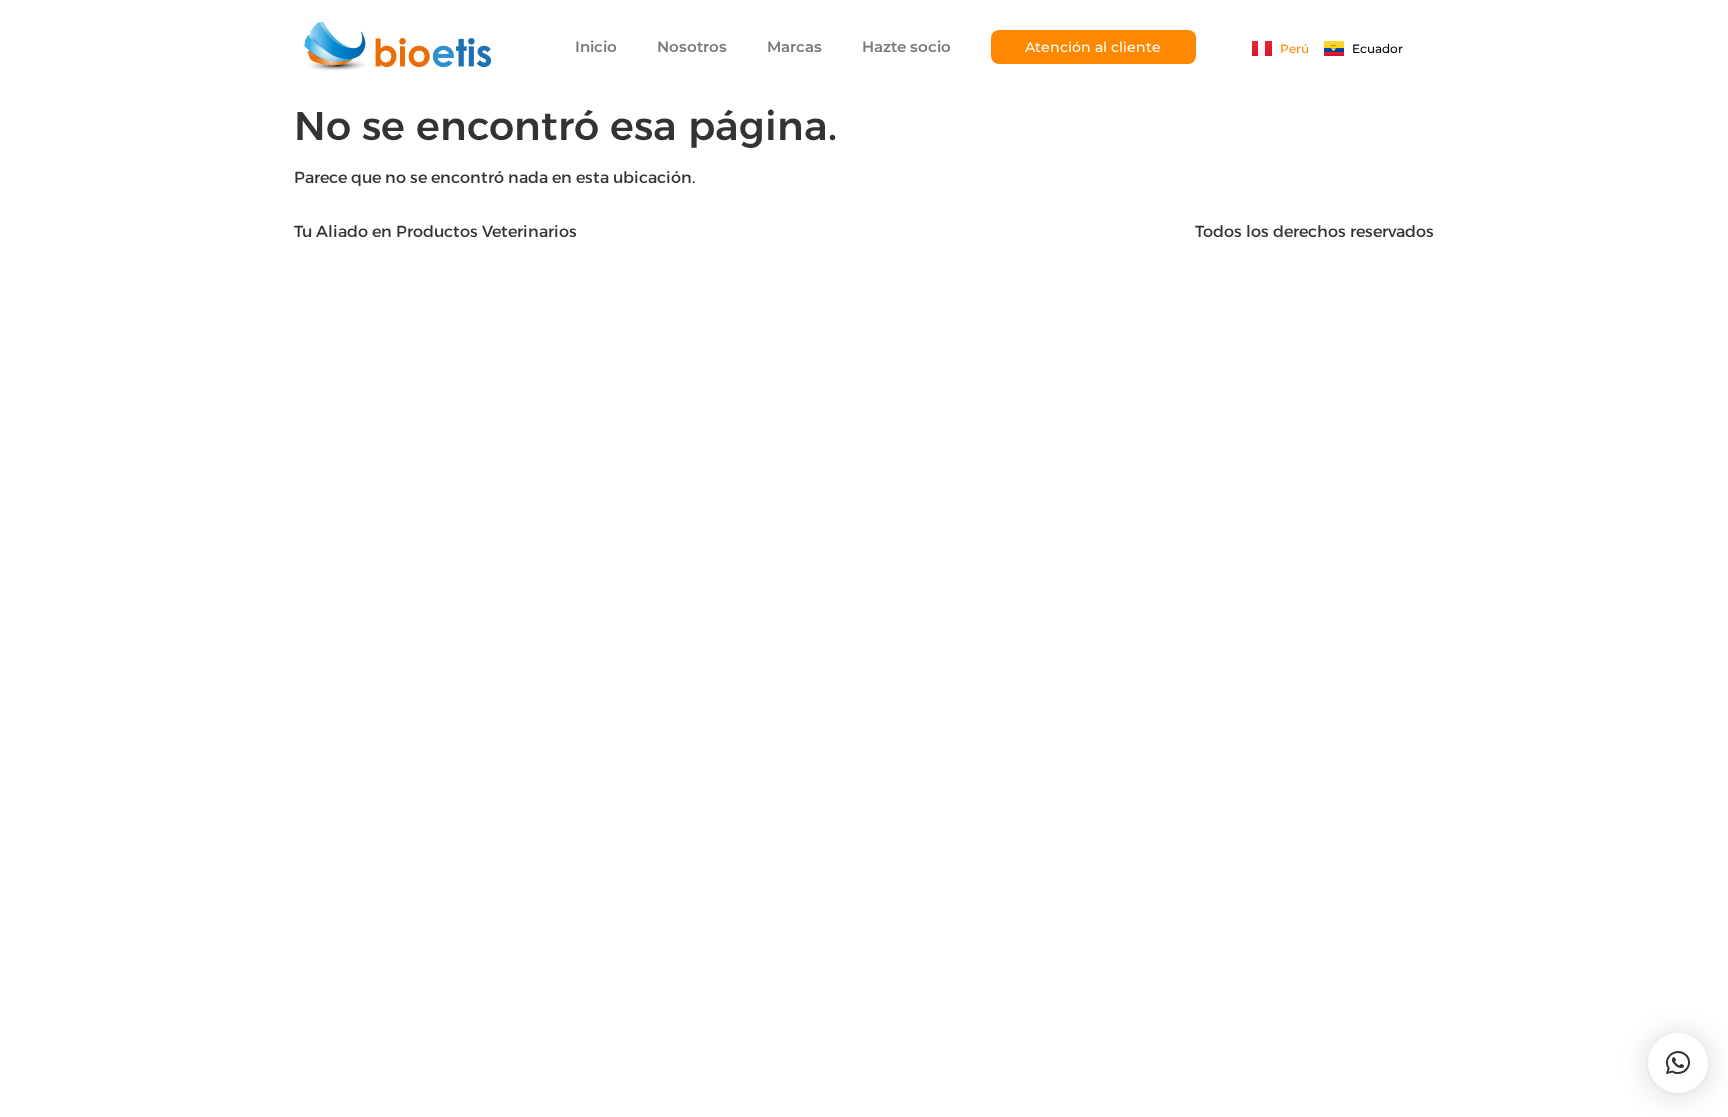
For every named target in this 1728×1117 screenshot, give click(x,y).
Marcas (794, 46)
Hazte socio (906, 46)
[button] (1678, 1063)
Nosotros (692, 46)
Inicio (596, 46)
